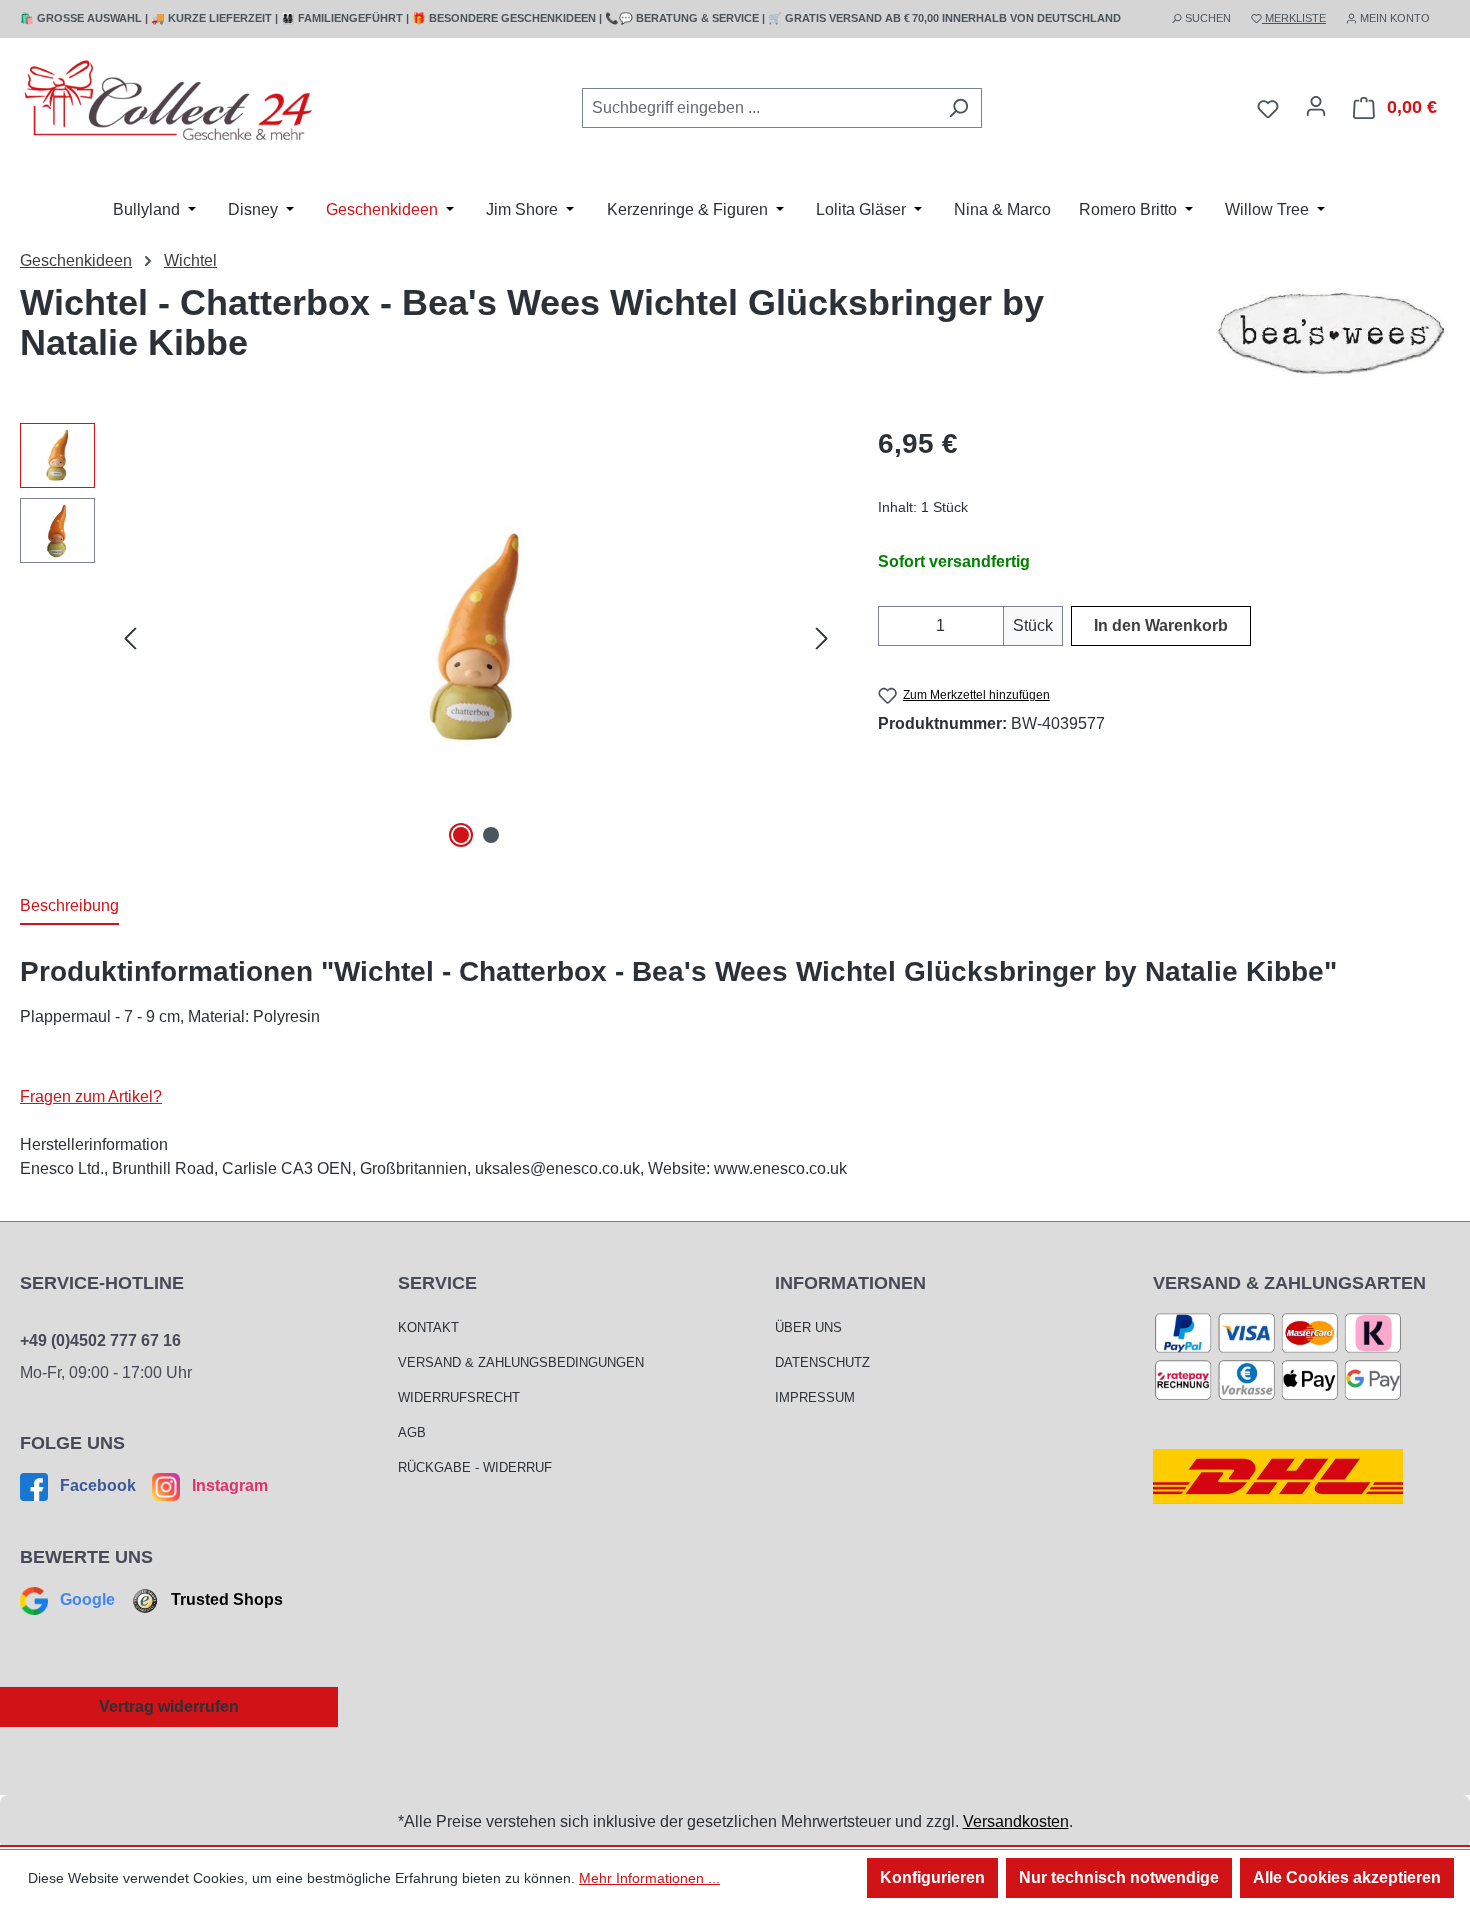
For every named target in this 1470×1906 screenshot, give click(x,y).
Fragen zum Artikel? (91, 1096)
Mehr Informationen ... (649, 1878)
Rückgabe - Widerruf (475, 1467)
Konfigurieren (932, 1877)
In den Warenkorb (1161, 625)
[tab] (69, 907)
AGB (412, 1432)
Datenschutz (822, 1362)
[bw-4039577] (476, 638)
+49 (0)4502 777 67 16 (100, 1340)
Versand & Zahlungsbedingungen (521, 1362)
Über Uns (808, 1327)
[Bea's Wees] (1330, 333)
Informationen (850, 1283)
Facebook (98, 1485)
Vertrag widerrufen (169, 1706)
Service (437, 1283)
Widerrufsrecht (459, 1397)
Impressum (815, 1397)
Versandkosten (1016, 1821)
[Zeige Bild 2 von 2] (491, 835)
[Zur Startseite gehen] (170, 104)
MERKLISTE (1294, 18)
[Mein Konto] (1316, 106)
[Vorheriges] (130, 638)
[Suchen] (958, 108)
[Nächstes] (822, 638)
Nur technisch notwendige (1119, 1877)
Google (87, 1599)
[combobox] (759, 108)
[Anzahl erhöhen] (991, 626)
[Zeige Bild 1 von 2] (461, 835)
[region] (429, 638)
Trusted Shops (225, 1599)
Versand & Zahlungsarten (1289, 1283)
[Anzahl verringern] (890, 626)
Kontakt (428, 1327)
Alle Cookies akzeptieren (1347, 1877)
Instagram (228, 1485)
